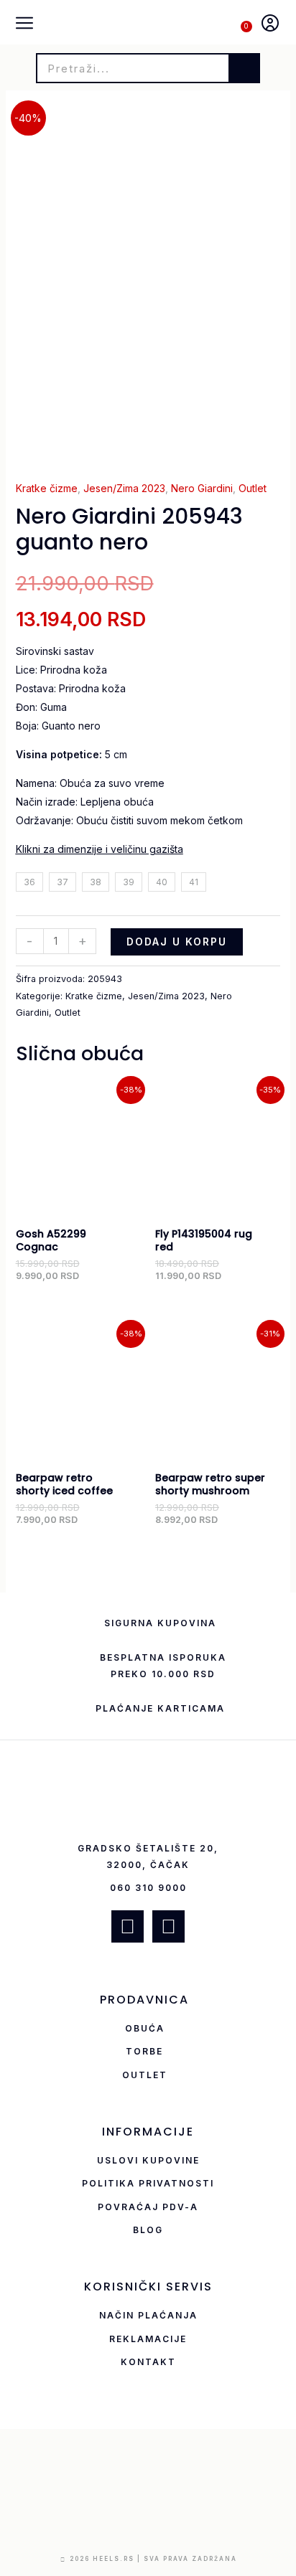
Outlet (253, 488)
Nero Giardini (202, 488)
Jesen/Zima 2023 (124, 488)
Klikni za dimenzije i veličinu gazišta (100, 849)
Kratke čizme (47, 488)
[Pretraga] (244, 68)
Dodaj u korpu (177, 942)
